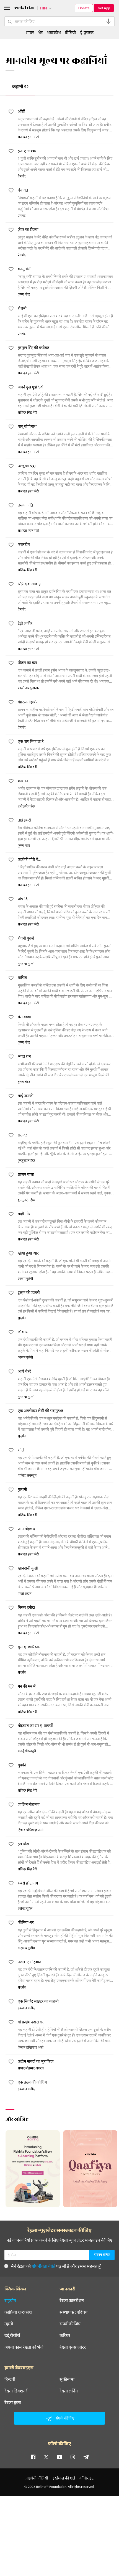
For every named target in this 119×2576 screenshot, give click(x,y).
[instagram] (73, 2457)
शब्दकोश (54, 32)
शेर (40, 32)
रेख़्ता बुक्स (13, 2402)
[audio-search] (108, 21)
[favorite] (11, 113)
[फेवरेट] (11, 2063)
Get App (104, 8)
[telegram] (86, 2457)
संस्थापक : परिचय (73, 2312)
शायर (30, 32)
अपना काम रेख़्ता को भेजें (24, 2347)
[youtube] (59, 2457)
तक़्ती (9, 2324)
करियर (65, 2335)
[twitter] (46, 2457)
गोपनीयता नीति (43, 2266)
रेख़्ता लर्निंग (69, 2391)
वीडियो (70, 32)
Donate (84, 8)
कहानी (20, 87)
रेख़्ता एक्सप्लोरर (73, 2347)
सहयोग (10, 2300)
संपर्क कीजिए (70, 2324)
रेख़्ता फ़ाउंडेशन (72, 2300)
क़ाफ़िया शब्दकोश (18, 2312)
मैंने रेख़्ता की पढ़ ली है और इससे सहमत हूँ (56, 2266)
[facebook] (33, 2457)
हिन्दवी (10, 2379)
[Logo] (24, 8)
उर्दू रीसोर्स (12, 2335)
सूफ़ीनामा (67, 2379)
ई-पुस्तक (87, 32)
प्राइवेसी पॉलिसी (37, 2478)
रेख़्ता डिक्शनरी (16, 2391)
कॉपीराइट (86, 2478)
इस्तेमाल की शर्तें (64, 2478)
